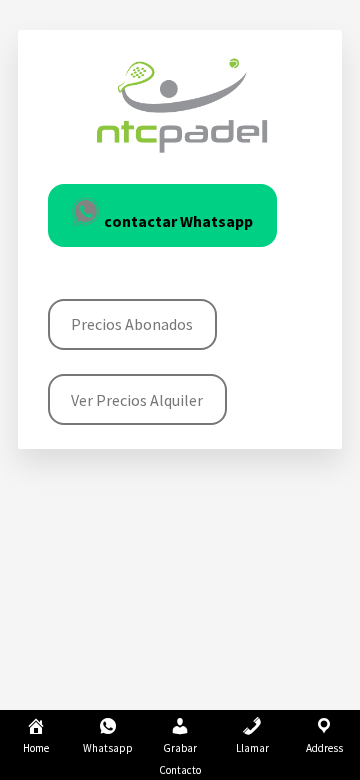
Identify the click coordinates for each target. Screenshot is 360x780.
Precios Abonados (132, 324)
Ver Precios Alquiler (137, 400)
